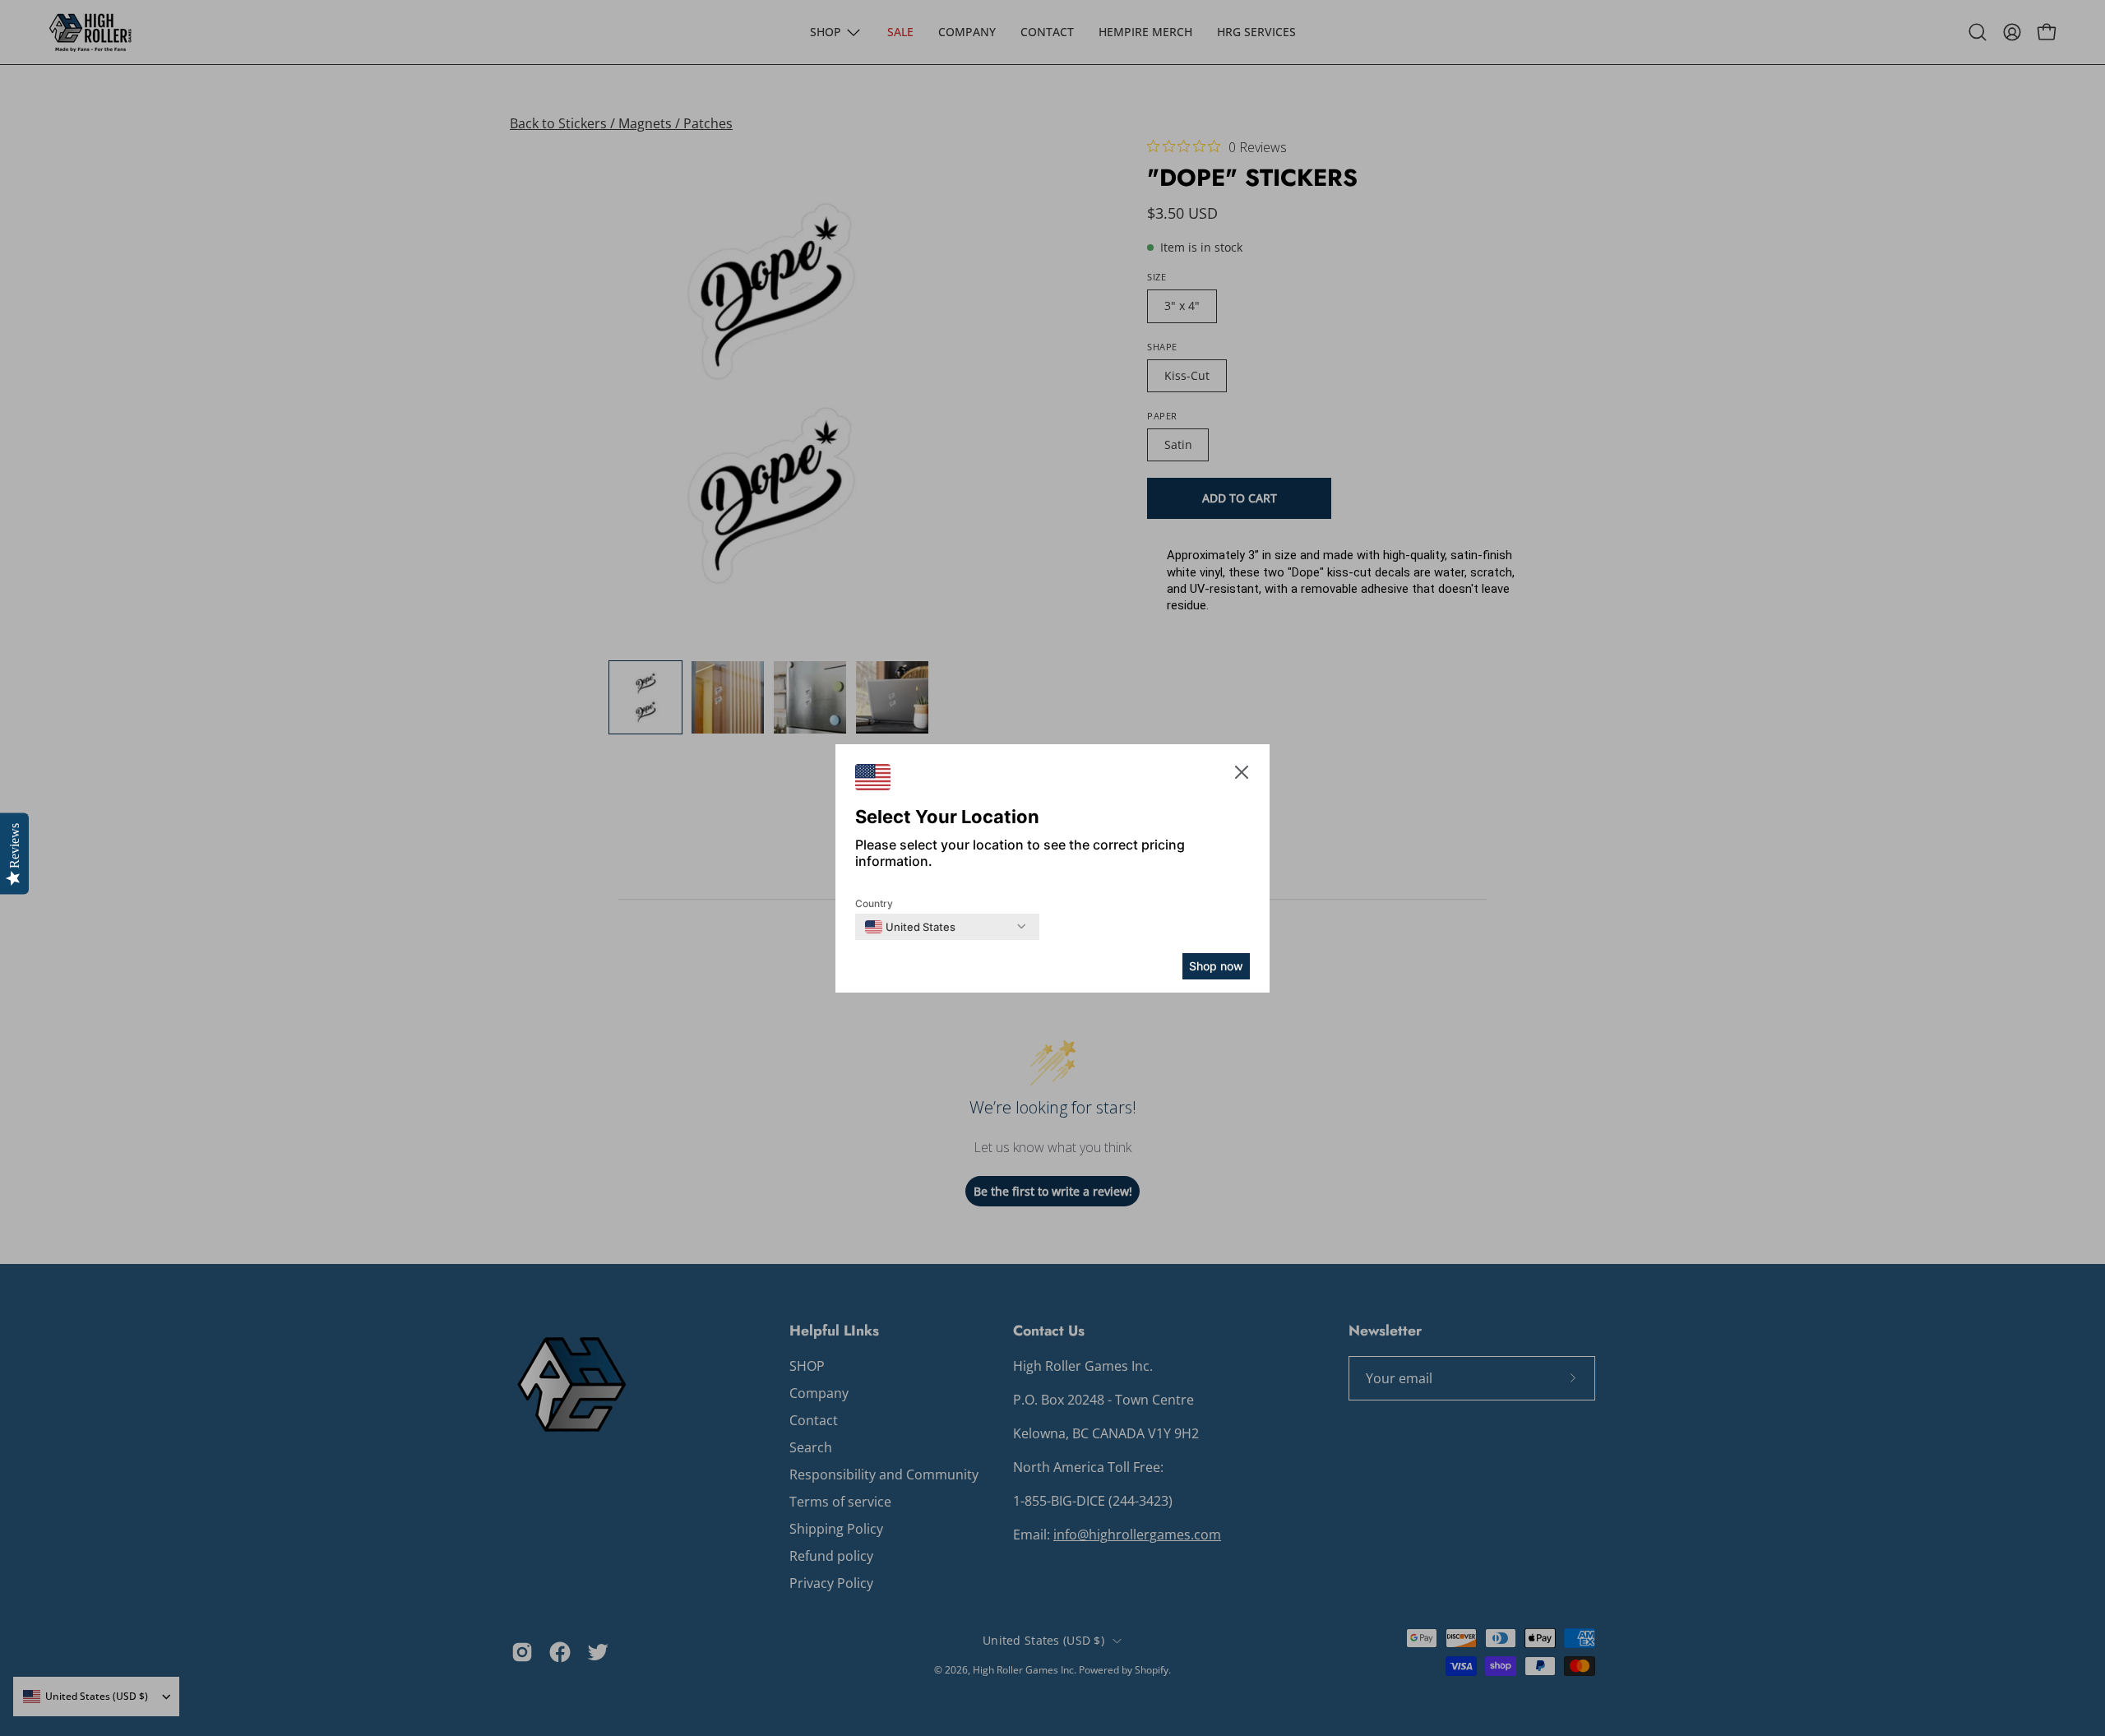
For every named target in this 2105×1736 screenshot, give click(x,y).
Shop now (1216, 966)
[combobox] (910, 927)
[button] (1242, 775)
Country (874, 903)
